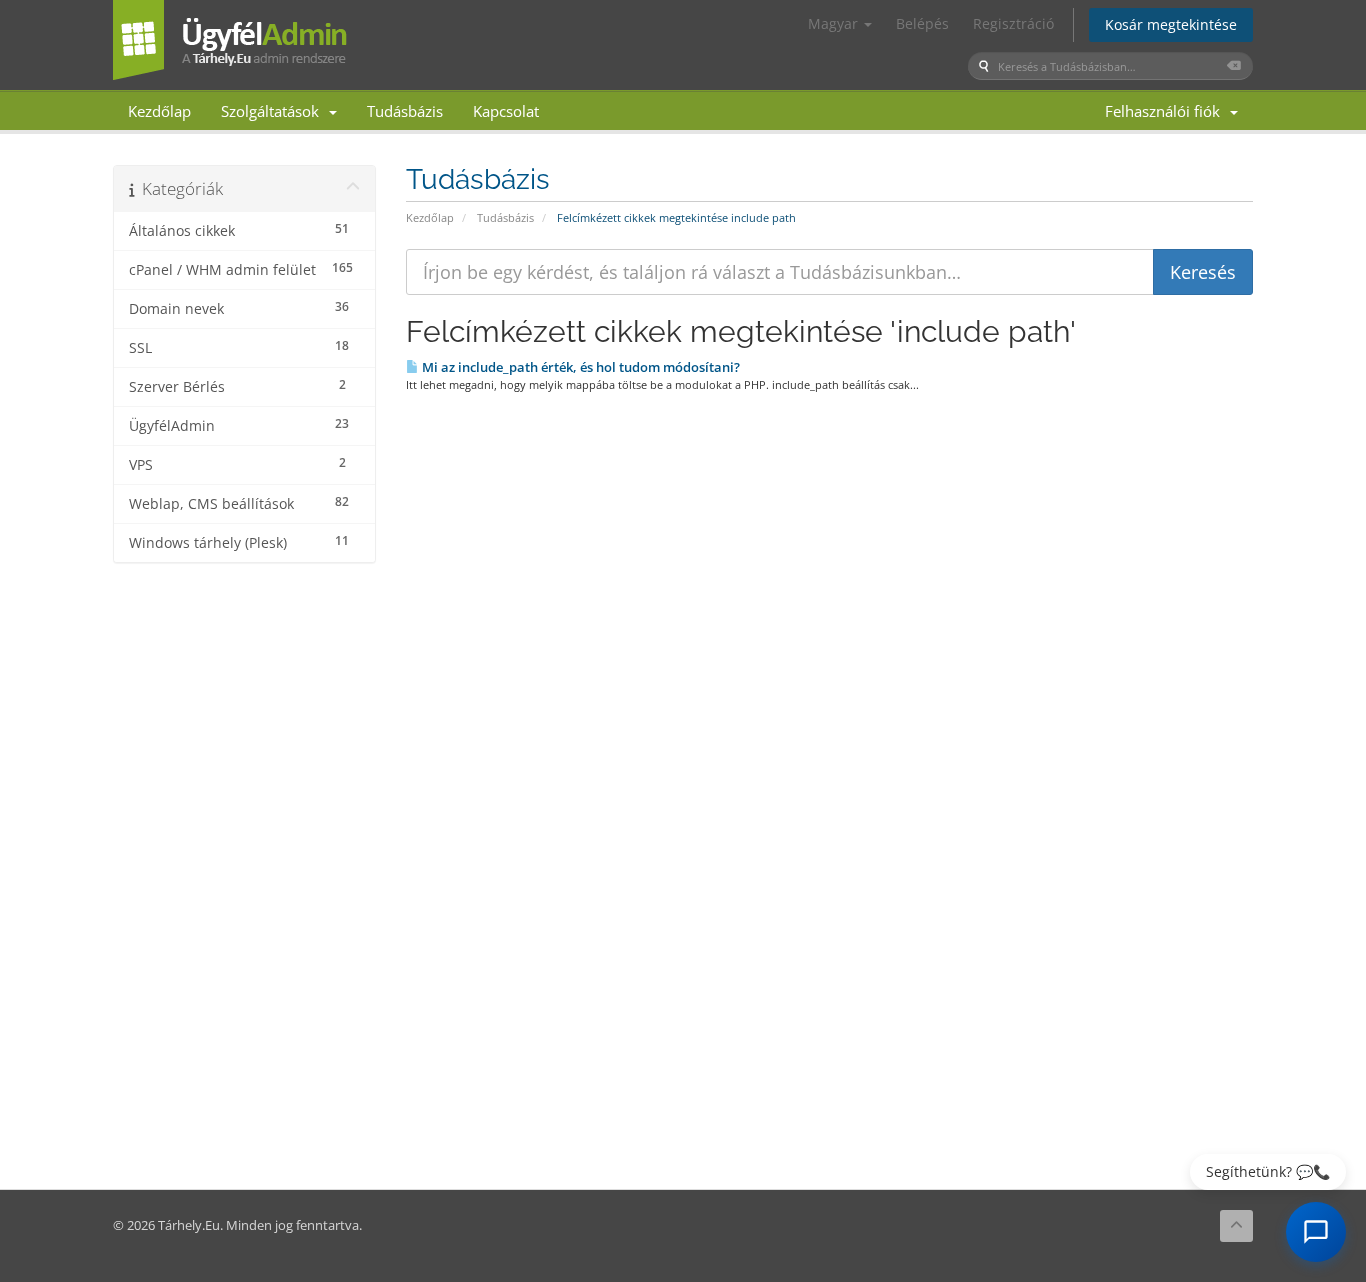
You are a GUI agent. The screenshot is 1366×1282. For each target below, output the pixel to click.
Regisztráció (1013, 23)
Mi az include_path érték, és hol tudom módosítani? (579, 367)
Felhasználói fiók (1166, 111)
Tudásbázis (405, 111)
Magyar (835, 23)
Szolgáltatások (274, 111)
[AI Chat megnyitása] (1316, 1232)
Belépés (922, 23)
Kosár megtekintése (1171, 24)
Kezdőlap (159, 111)
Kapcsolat (506, 111)
